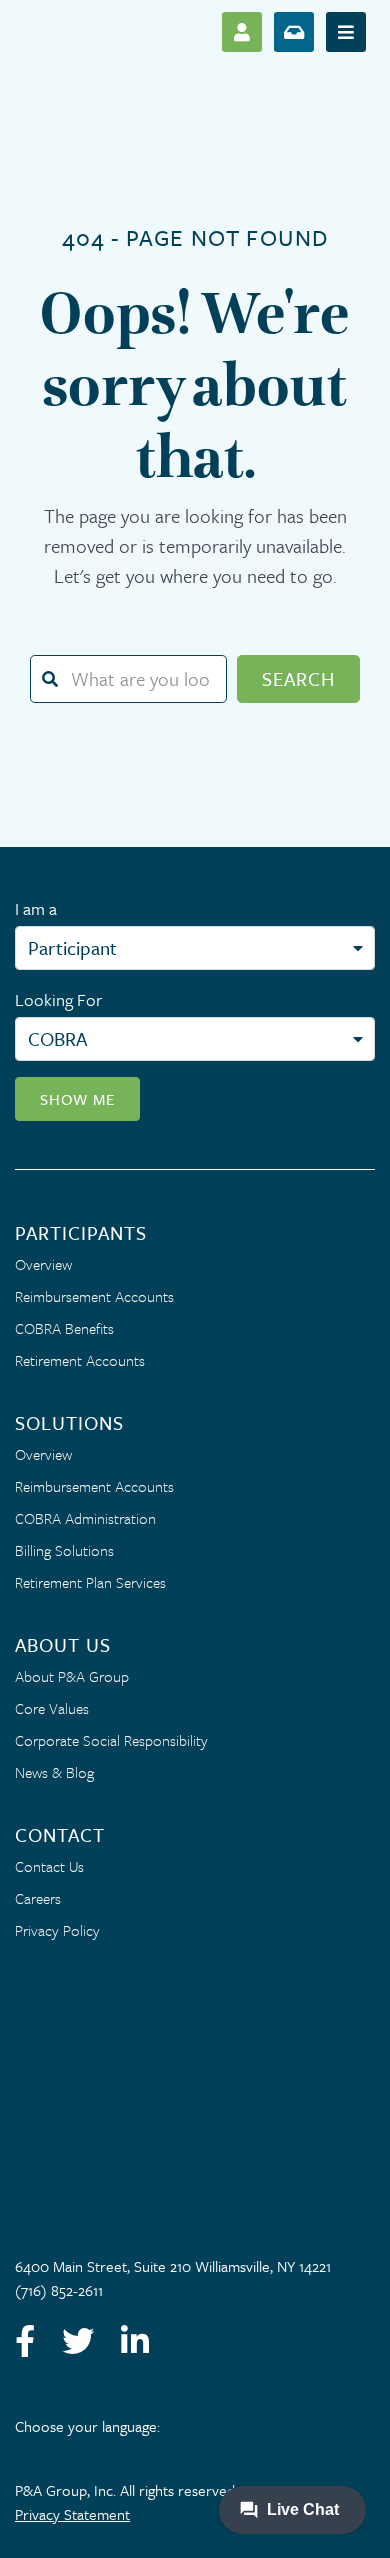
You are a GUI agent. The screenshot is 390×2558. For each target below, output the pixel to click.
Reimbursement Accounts (94, 1296)
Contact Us (49, 1866)
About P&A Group (72, 1676)
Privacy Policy (57, 1930)
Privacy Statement (72, 2514)
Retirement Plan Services (90, 1582)
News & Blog (54, 1772)
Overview (43, 1264)
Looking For (58, 999)
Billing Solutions (64, 1550)
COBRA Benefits (64, 1328)
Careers (38, 1898)
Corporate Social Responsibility (111, 1740)
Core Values (52, 1708)
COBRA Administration (85, 1518)
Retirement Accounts (80, 1360)
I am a (36, 908)
